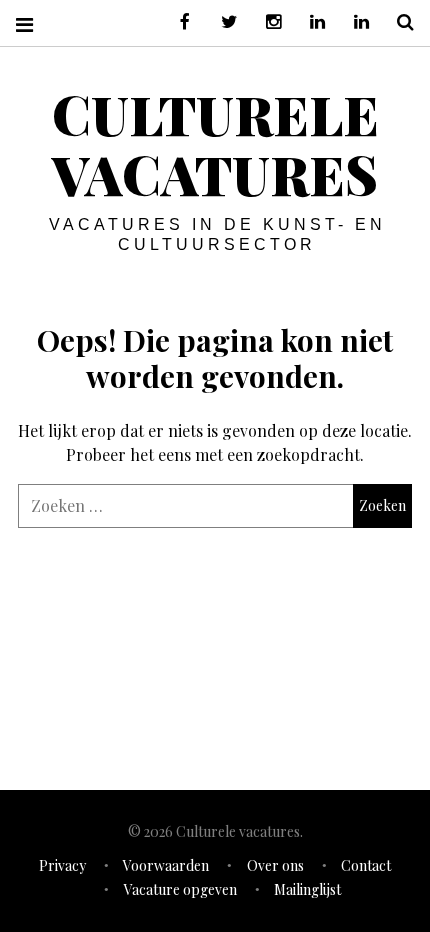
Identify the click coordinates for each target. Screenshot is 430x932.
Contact (366, 865)
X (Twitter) (222, 22)
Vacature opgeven (180, 889)
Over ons (275, 865)
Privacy (62, 865)
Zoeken (398, 22)
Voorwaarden (166, 865)
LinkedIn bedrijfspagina (354, 22)
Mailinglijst (307, 889)
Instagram (266, 22)
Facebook (178, 22)
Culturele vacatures (215, 144)
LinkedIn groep (310, 22)
